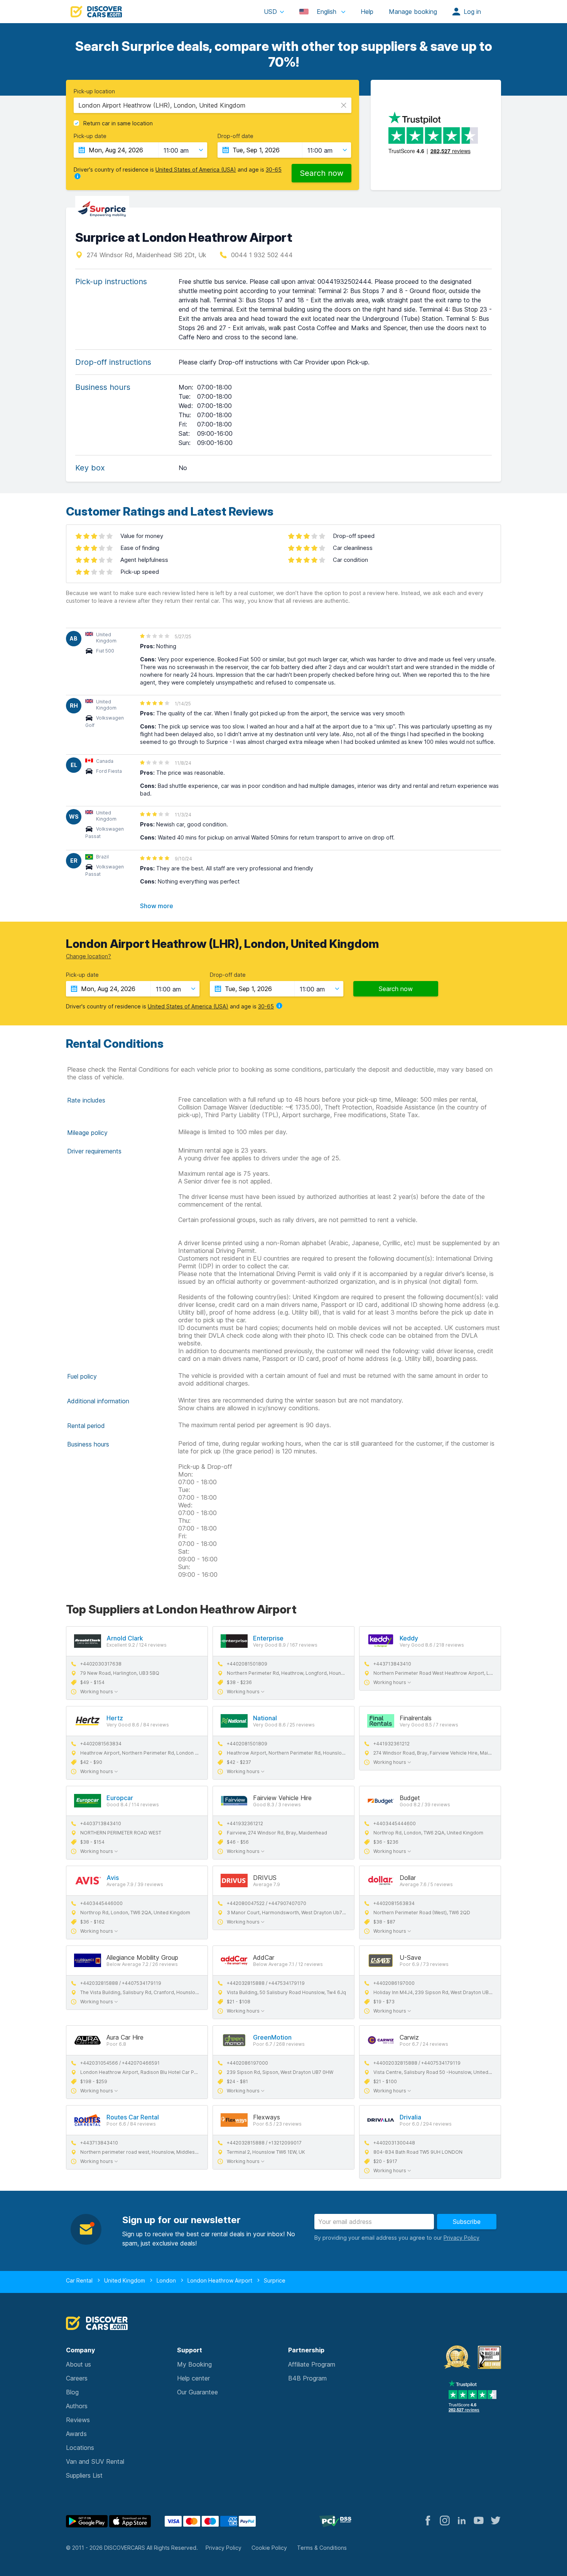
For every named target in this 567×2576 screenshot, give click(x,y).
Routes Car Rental (133, 2117)
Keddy (409, 1638)
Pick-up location (94, 91)
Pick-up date (90, 136)
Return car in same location (118, 123)
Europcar (120, 1798)
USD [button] (270, 12)
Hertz (115, 1718)
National (265, 1718)
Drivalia (410, 2117)
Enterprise (268, 1638)
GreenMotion (272, 2037)
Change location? (89, 956)
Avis (113, 1878)
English (327, 12)
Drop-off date (235, 136)
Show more (157, 906)
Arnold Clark (125, 1638)
